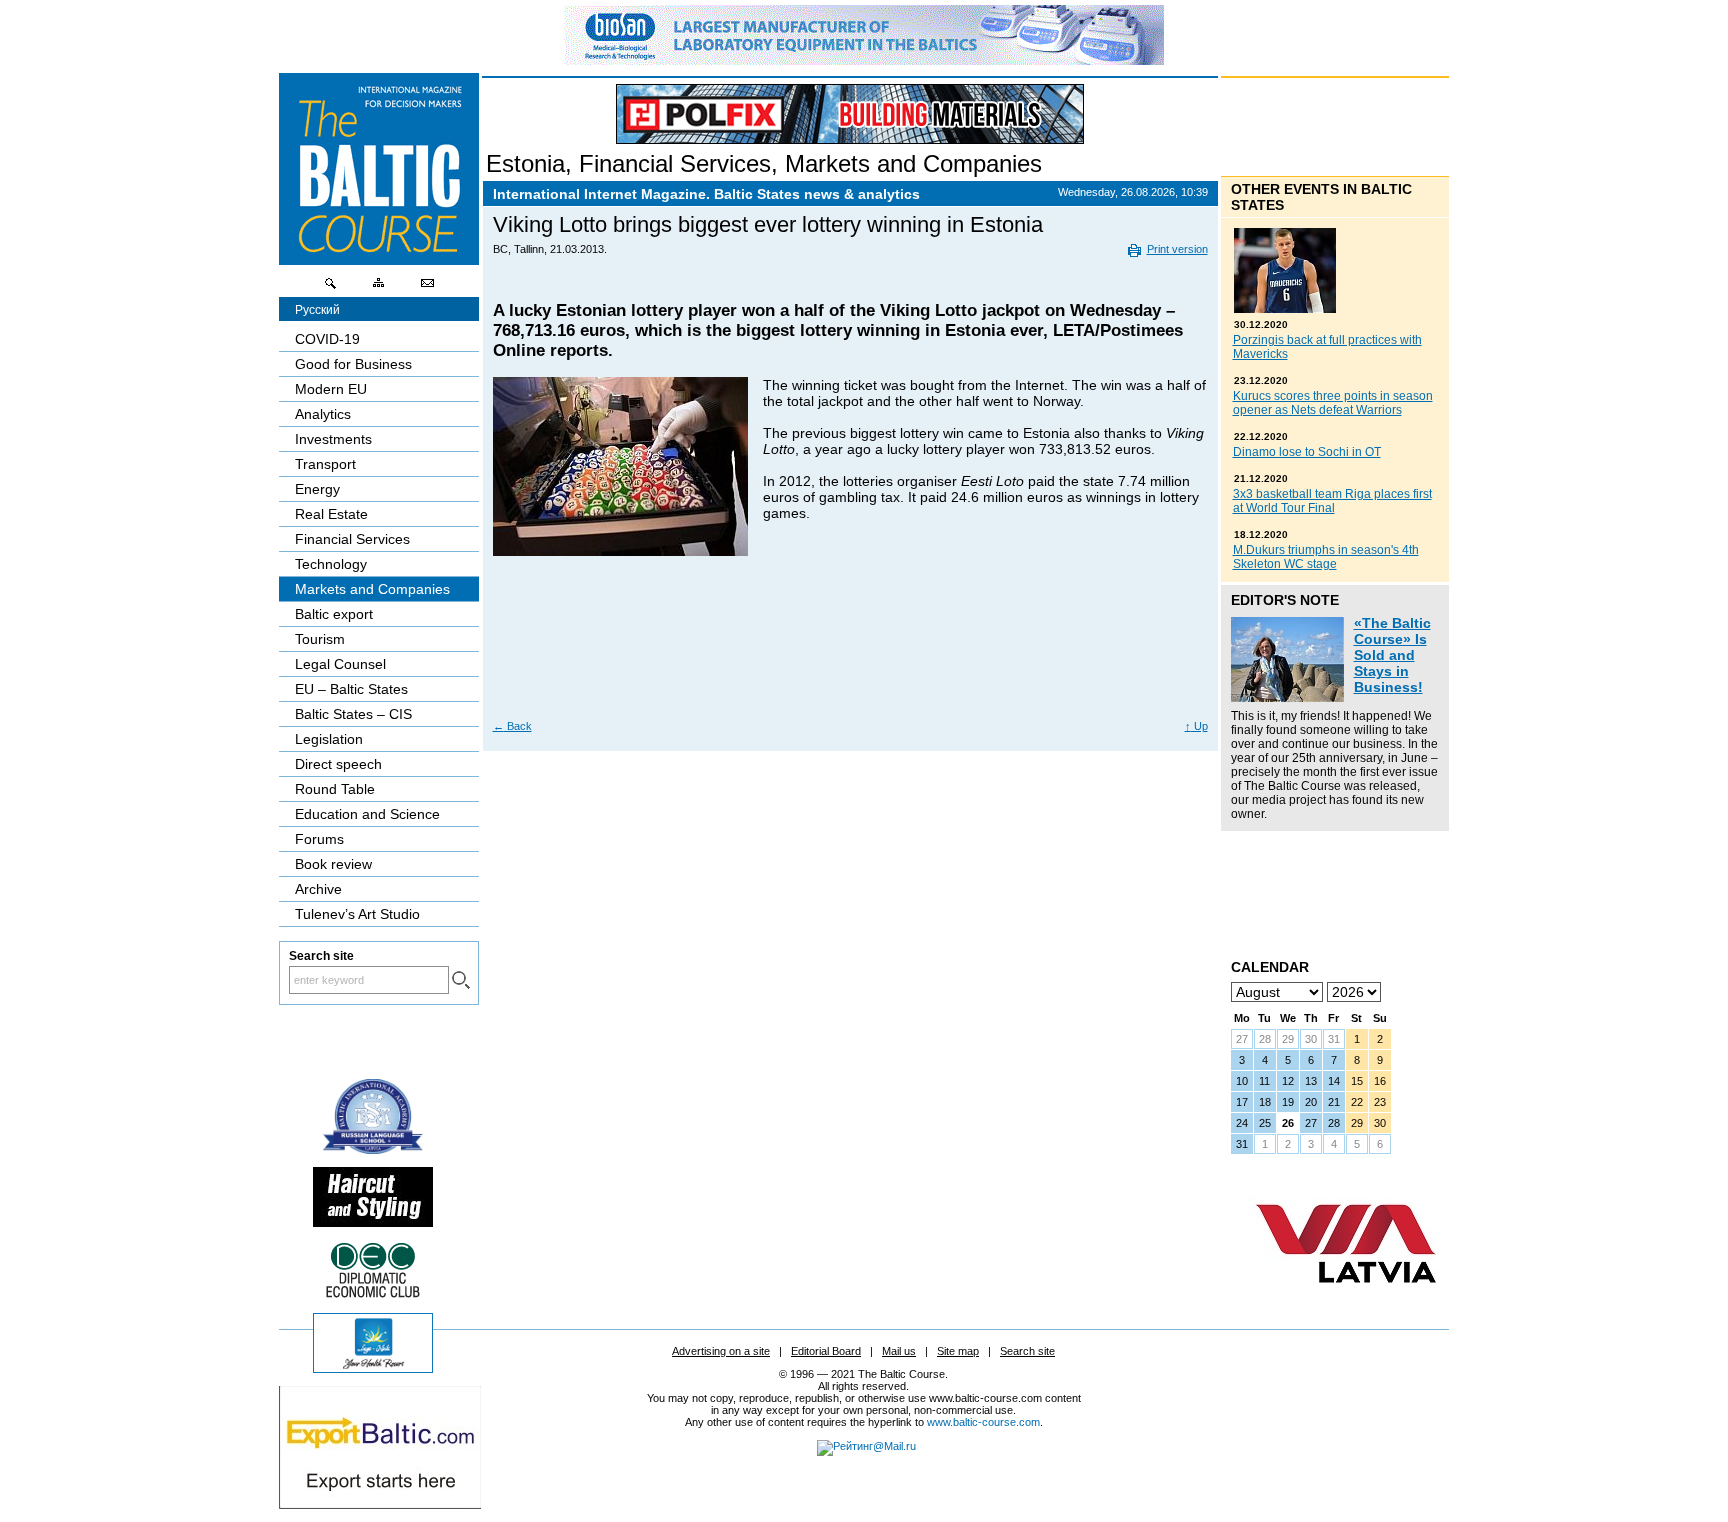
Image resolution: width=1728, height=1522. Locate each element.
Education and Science (367, 814)
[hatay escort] (380, 1504)
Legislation (329, 739)
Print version (1177, 249)
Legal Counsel (340, 664)
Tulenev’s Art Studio (357, 914)
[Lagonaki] (373, 1368)
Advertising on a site (721, 1351)
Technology (331, 564)
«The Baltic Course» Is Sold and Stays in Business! (1392, 655)
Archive (318, 889)
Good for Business (353, 364)
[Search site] (331, 288)
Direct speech (338, 764)
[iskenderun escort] (373, 1222)
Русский (317, 310)
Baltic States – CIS (353, 714)
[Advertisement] (851, 646)
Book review (333, 864)
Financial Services (675, 163)
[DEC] (373, 1295)
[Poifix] (850, 114)
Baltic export (334, 614)
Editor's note (1285, 600)
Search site (1027, 1351)
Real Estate (331, 514)
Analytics (323, 414)
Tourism (320, 639)
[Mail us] (427, 288)
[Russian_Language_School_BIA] (373, 1149)
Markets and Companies (913, 163)
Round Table (335, 789)
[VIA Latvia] (1346, 1302)
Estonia (525, 163)
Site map (958, 1351)
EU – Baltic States (351, 689)
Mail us (899, 1351)
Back (512, 726)
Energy (317, 489)
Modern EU (331, 389)
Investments (333, 439)
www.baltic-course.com (983, 1422)
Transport (325, 464)
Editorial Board (826, 1351)
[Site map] (379, 288)
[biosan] (864, 60)
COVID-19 (327, 339)
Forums (319, 839)
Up (1196, 726)
